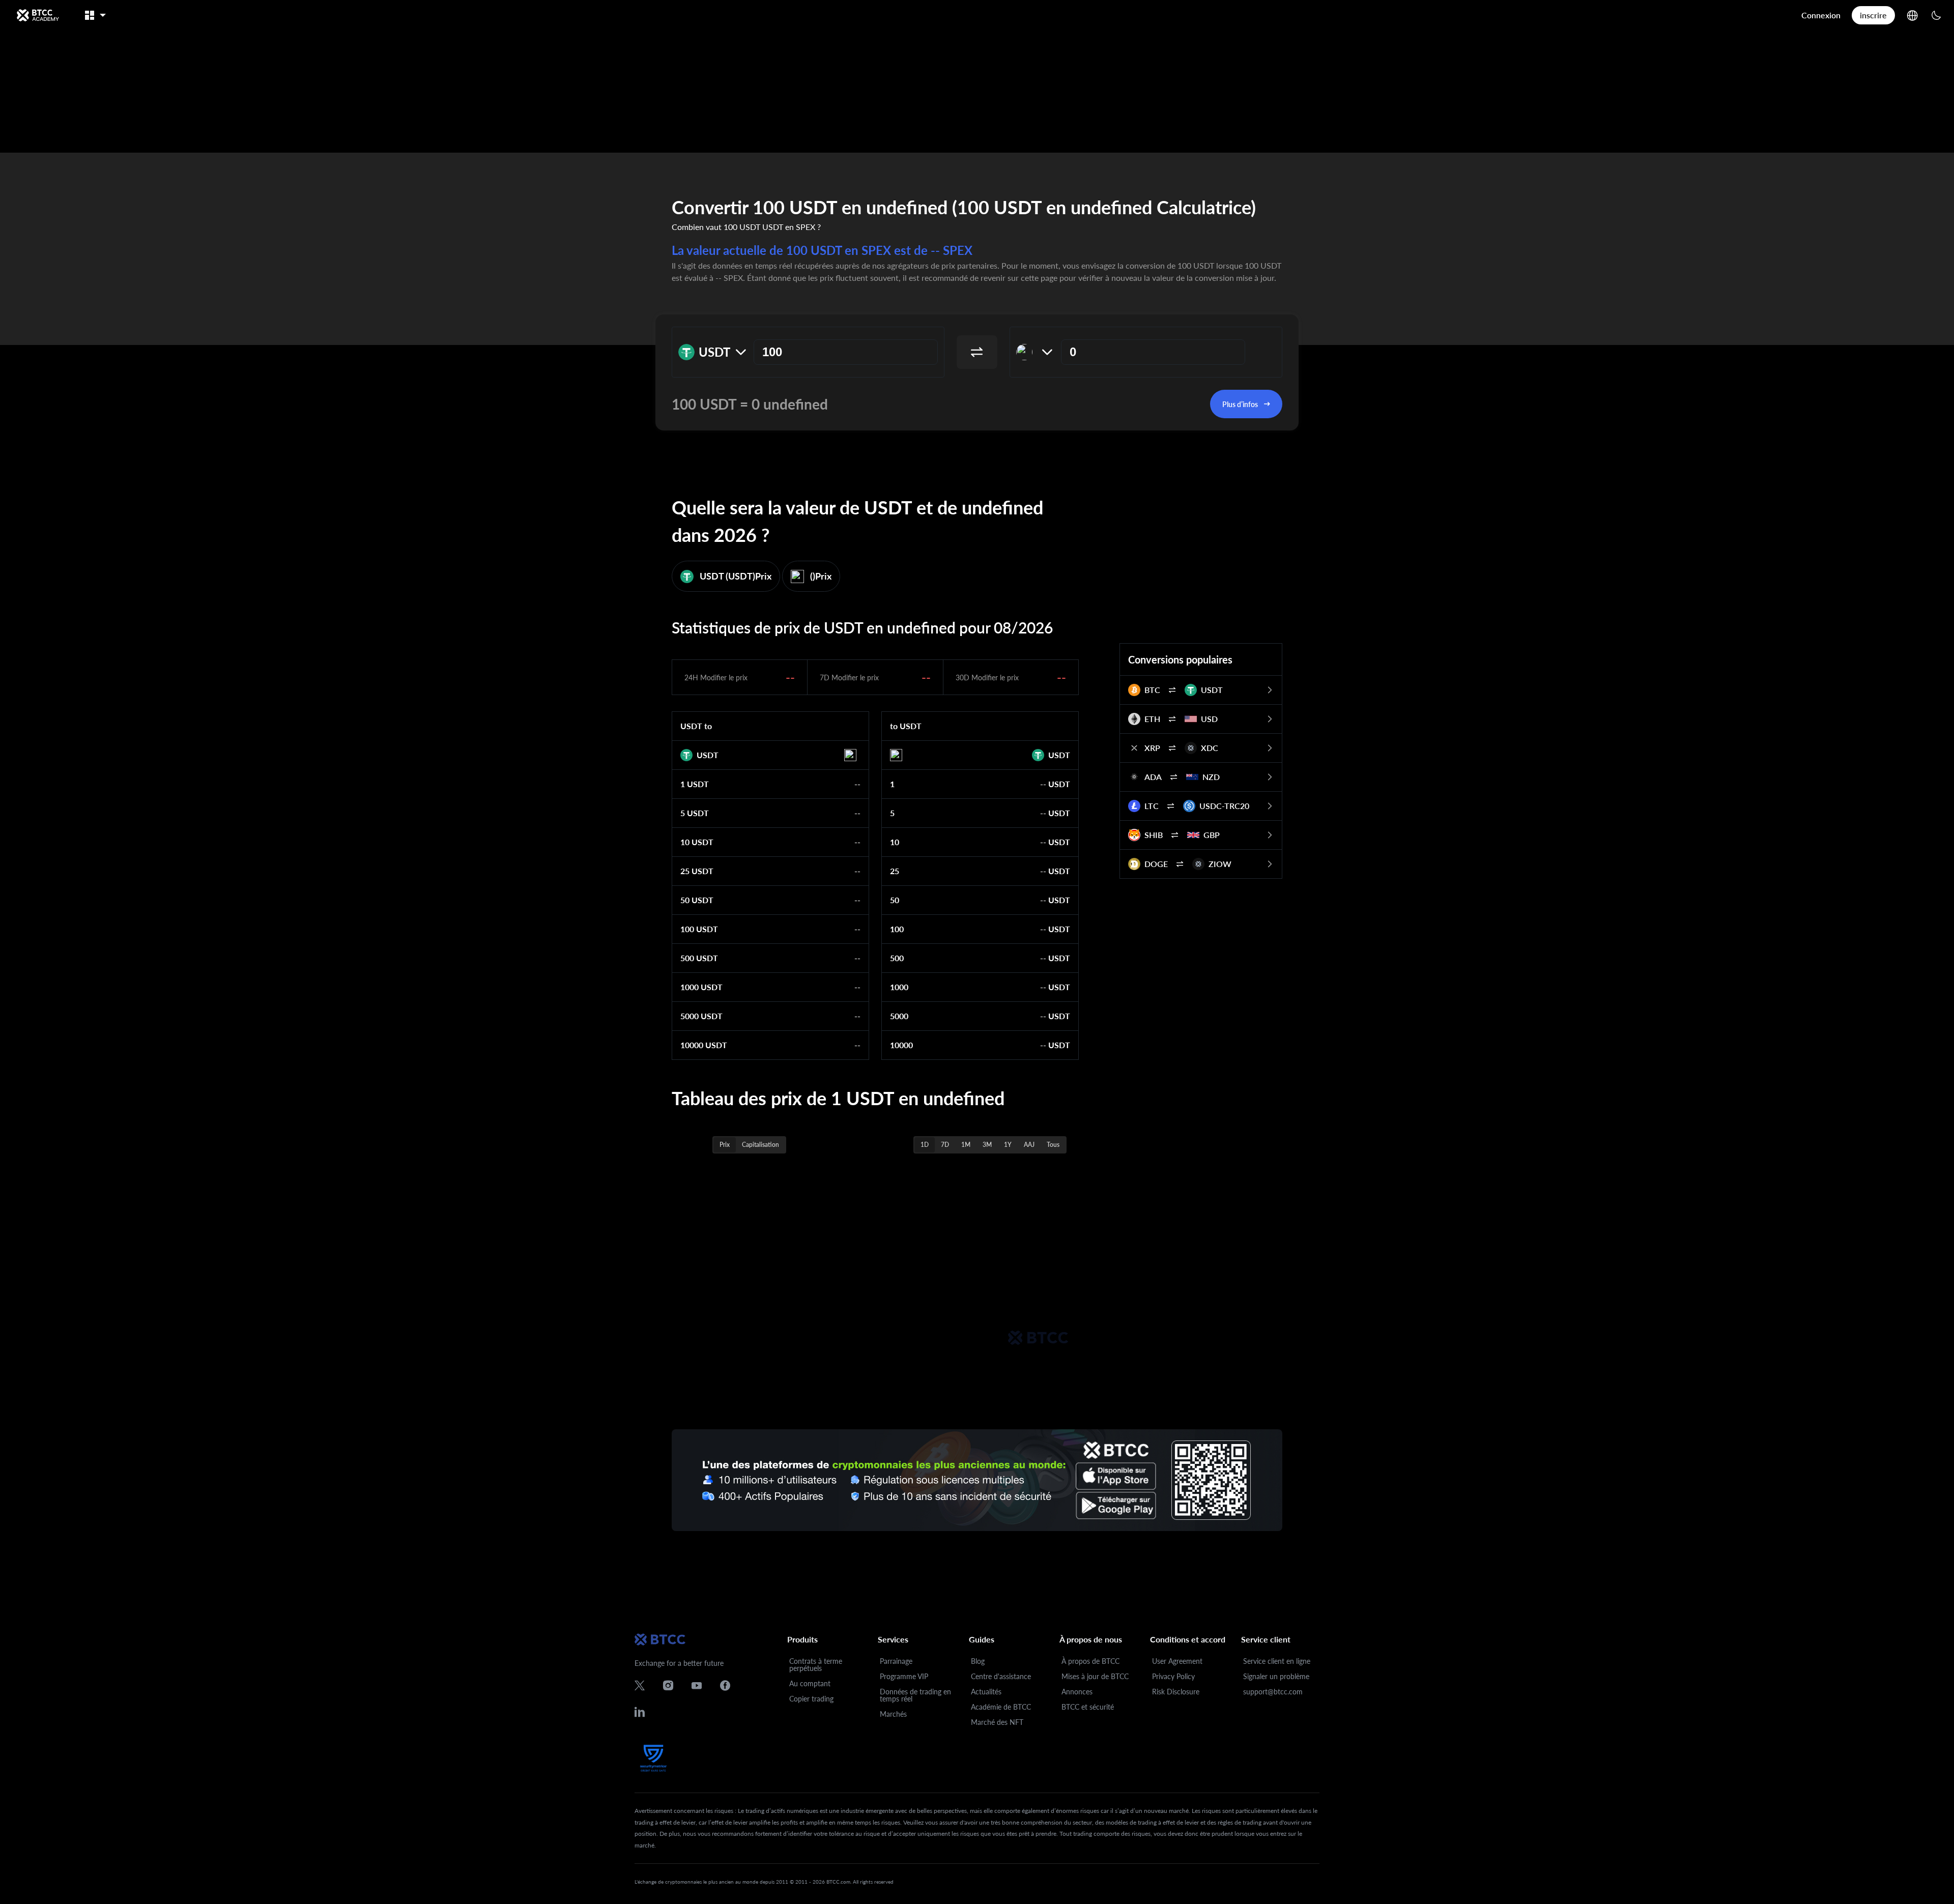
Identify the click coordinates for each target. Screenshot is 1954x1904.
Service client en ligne (1277, 1661)
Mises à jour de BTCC (1095, 1676)
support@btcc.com (1273, 1692)
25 (895, 871)
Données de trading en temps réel (915, 1695)
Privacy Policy (1173, 1676)
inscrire (1873, 15)
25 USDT (697, 871)
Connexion (1821, 15)
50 (895, 900)
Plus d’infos (1240, 404)
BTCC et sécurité (1088, 1707)
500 (897, 958)
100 (897, 929)
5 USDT (695, 813)
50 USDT (697, 900)
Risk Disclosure (1176, 1692)
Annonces (1077, 1692)
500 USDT (699, 958)
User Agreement (1177, 1661)
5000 (899, 1016)
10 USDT (697, 842)
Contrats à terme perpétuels (816, 1665)
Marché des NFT (997, 1722)
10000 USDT (704, 1045)
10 (895, 842)
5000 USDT (701, 1016)
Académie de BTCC (1001, 1707)
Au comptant (810, 1683)
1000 (899, 987)
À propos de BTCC (1090, 1661)
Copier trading (811, 1699)
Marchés (893, 1714)
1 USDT (695, 784)
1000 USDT (701, 987)
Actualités (986, 1692)
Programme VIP (904, 1676)
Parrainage (896, 1661)
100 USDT (699, 929)
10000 (901, 1045)
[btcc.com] (38, 15)
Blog (978, 1661)
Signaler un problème (1276, 1676)
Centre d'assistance (1001, 1676)
